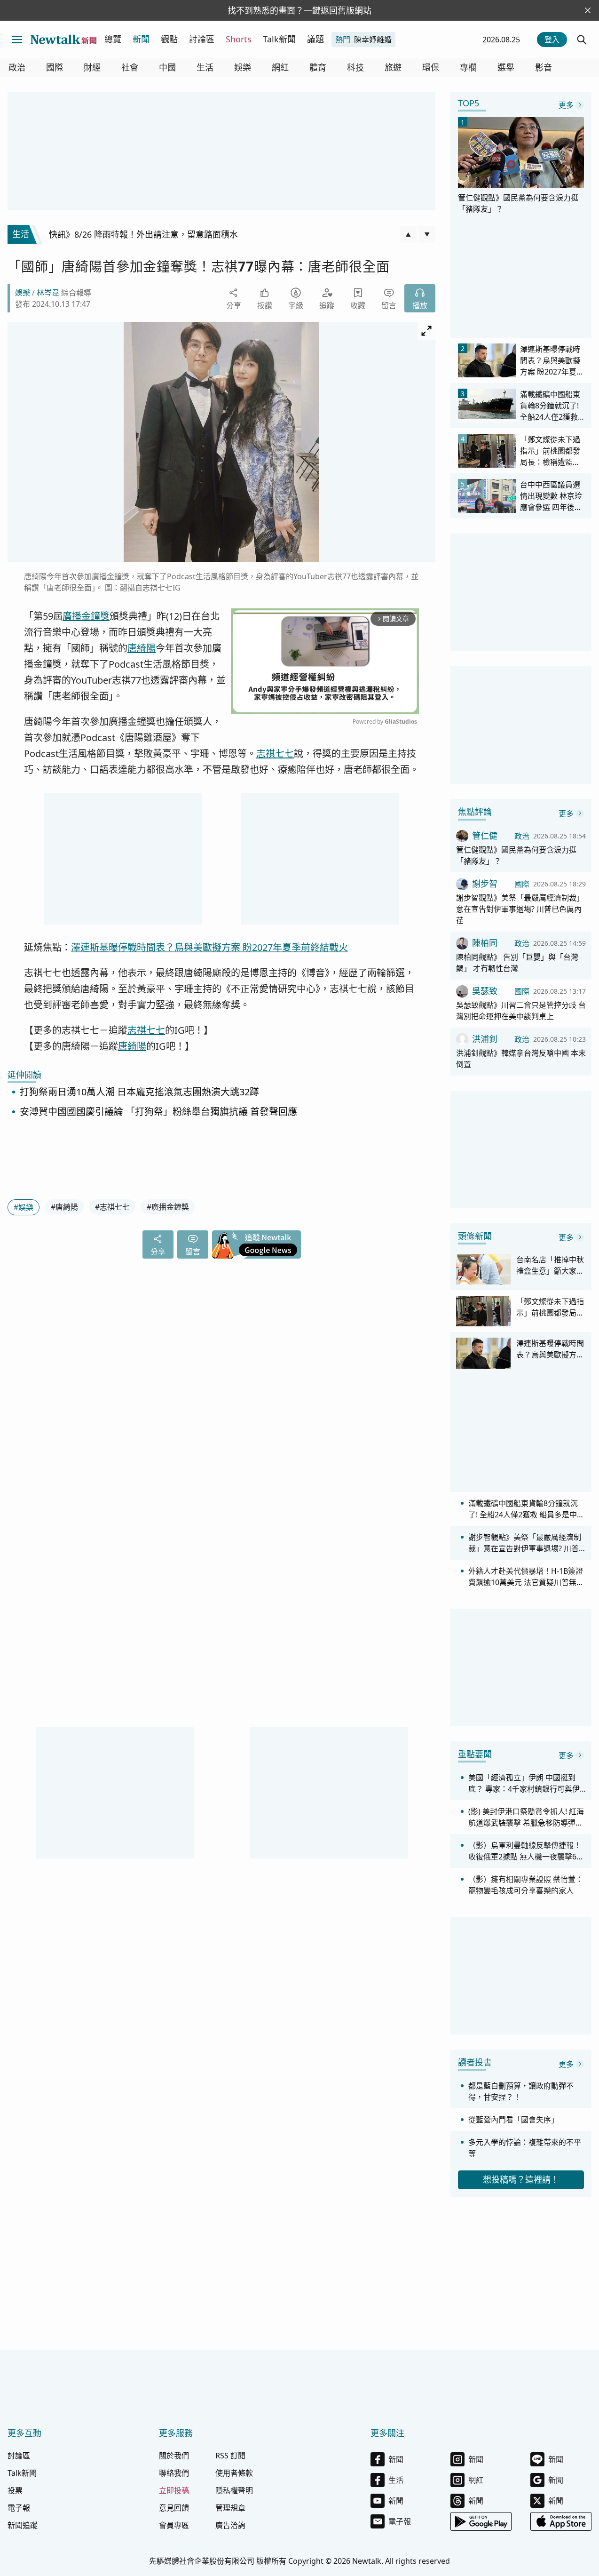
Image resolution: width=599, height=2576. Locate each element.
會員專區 (174, 2525)
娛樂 (243, 68)
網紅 (280, 68)
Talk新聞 (279, 39)
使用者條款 (234, 2473)
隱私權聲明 (234, 2490)
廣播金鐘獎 (86, 616)
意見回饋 (174, 2508)
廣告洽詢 (230, 2525)
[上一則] (408, 234)
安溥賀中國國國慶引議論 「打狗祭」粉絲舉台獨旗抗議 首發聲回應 (158, 1112)
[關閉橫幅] (588, 10)
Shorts (239, 39)
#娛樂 (24, 1207)
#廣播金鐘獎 (168, 1207)
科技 (355, 68)
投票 (15, 2490)
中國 (167, 68)
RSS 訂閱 (230, 2456)
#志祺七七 (112, 1207)
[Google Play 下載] (481, 2521)
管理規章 (230, 2508)
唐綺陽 (142, 648)
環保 (431, 68)
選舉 (506, 68)
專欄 (468, 68)
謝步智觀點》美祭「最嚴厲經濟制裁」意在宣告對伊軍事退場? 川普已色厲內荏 (520, 909)
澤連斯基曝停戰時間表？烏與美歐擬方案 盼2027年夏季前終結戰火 (209, 947)
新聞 (141, 39)
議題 (315, 39)
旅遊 (393, 68)
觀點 (169, 39)
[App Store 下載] (561, 2521)
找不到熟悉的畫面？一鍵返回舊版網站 (299, 10)
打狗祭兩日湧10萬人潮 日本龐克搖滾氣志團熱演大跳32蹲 (139, 1092)
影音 (544, 68)
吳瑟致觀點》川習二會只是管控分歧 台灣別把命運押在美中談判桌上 (521, 1011)
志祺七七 (275, 754)
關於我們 (174, 2456)
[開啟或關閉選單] (17, 40)
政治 (17, 68)
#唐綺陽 (64, 1207)
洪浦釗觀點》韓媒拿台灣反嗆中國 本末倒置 (521, 1059)
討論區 (202, 39)
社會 (130, 68)
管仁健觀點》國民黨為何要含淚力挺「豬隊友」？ (516, 855)
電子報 (19, 2508)
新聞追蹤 (23, 2525)
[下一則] (427, 234)
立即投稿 (174, 2490)
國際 (55, 68)
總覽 (113, 39)
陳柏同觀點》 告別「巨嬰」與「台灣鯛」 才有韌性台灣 (517, 963)
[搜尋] (582, 40)
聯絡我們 (174, 2473)
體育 (318, 68)
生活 (205, 68)
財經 (92, 68)
